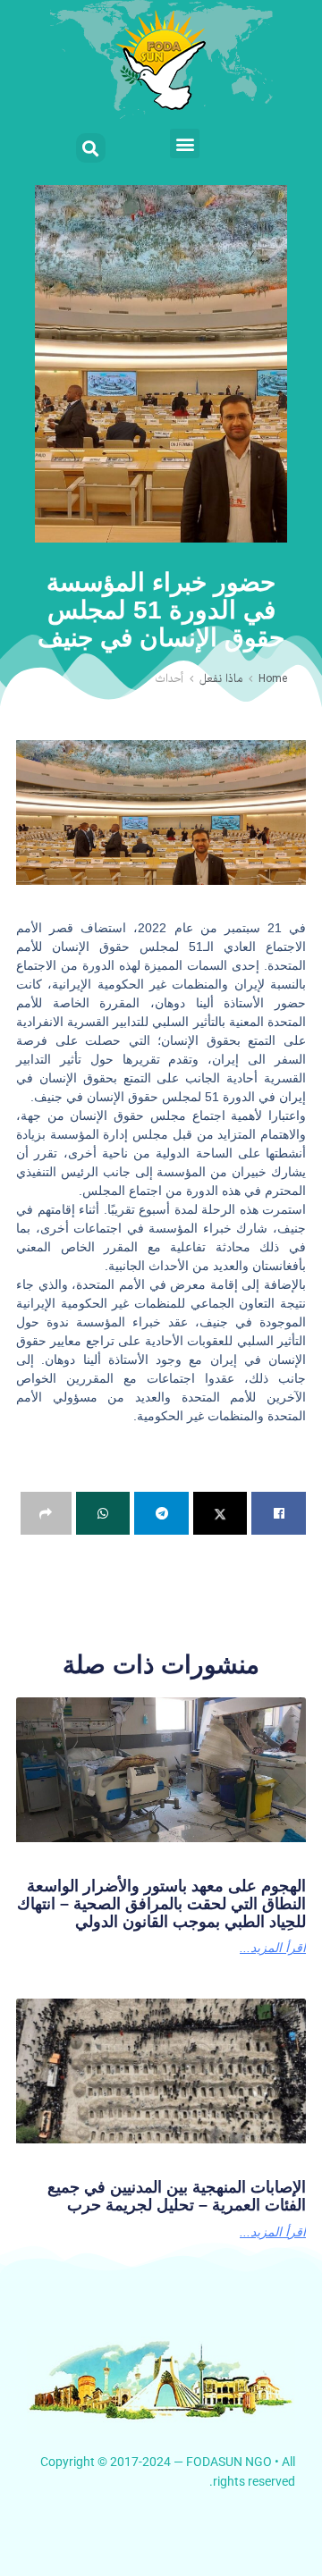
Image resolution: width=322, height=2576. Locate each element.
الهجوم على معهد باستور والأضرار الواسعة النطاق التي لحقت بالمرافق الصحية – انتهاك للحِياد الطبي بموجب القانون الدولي (161, 1904)
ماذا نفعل (221, 679)
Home (273, 679)
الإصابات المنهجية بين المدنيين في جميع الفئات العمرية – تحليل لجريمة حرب (177, 2196)
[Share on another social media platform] (46, 1513)
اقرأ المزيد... (273, 1948)
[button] (185, 143)
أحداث (169, 679)
